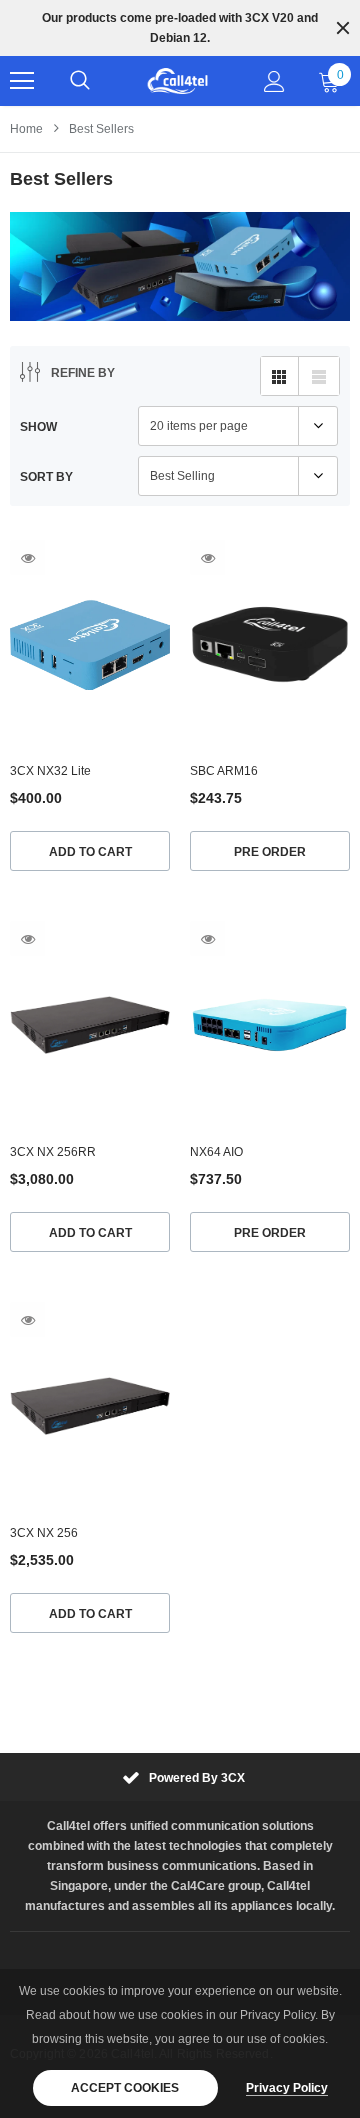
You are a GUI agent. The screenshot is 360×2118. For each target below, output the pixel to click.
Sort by (46, 477)
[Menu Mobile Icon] (22, 81)
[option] (180, 28)
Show (38, 427)
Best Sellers (101, 129)
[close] (343, 28)
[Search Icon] (80, 81)
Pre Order (270, 852)
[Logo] (177, 81)
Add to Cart (90, 852)
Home (26, 129)
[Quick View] (27, 557)
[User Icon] (274, 81)
